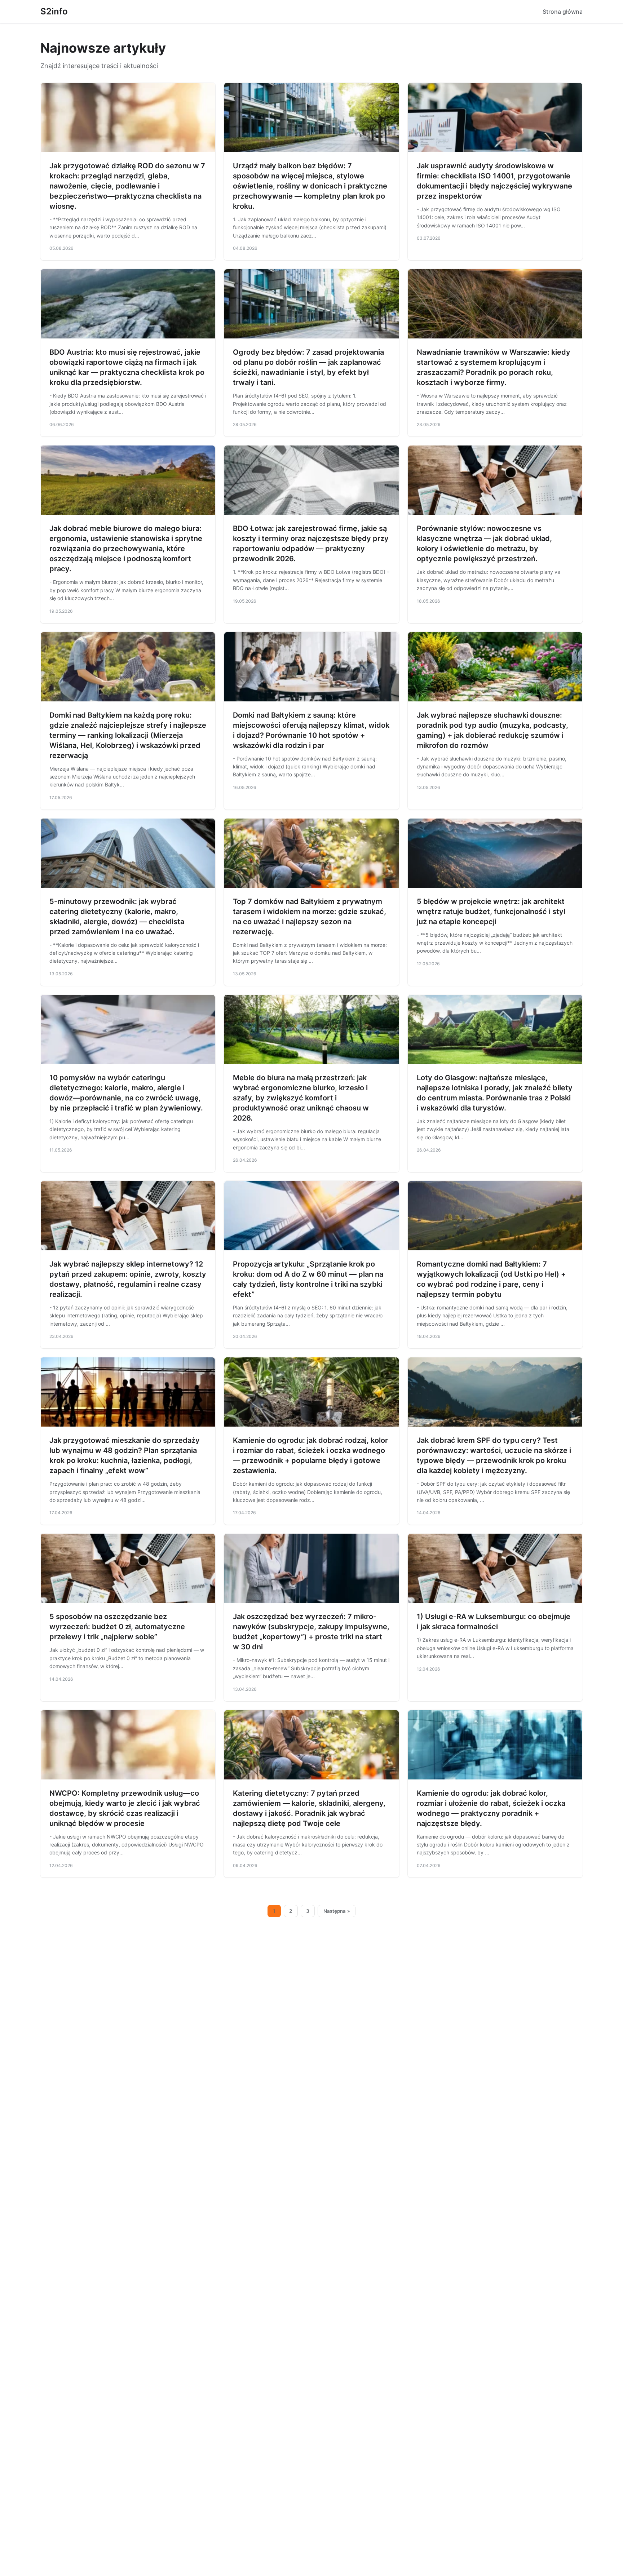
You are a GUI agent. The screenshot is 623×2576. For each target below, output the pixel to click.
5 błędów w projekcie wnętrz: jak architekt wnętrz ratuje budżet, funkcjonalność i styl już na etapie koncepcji (491, 912)
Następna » (337, 1911)
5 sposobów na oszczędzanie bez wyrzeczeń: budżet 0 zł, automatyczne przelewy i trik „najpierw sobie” (117, 1627)
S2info (54, 11)
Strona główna (563, 12)
